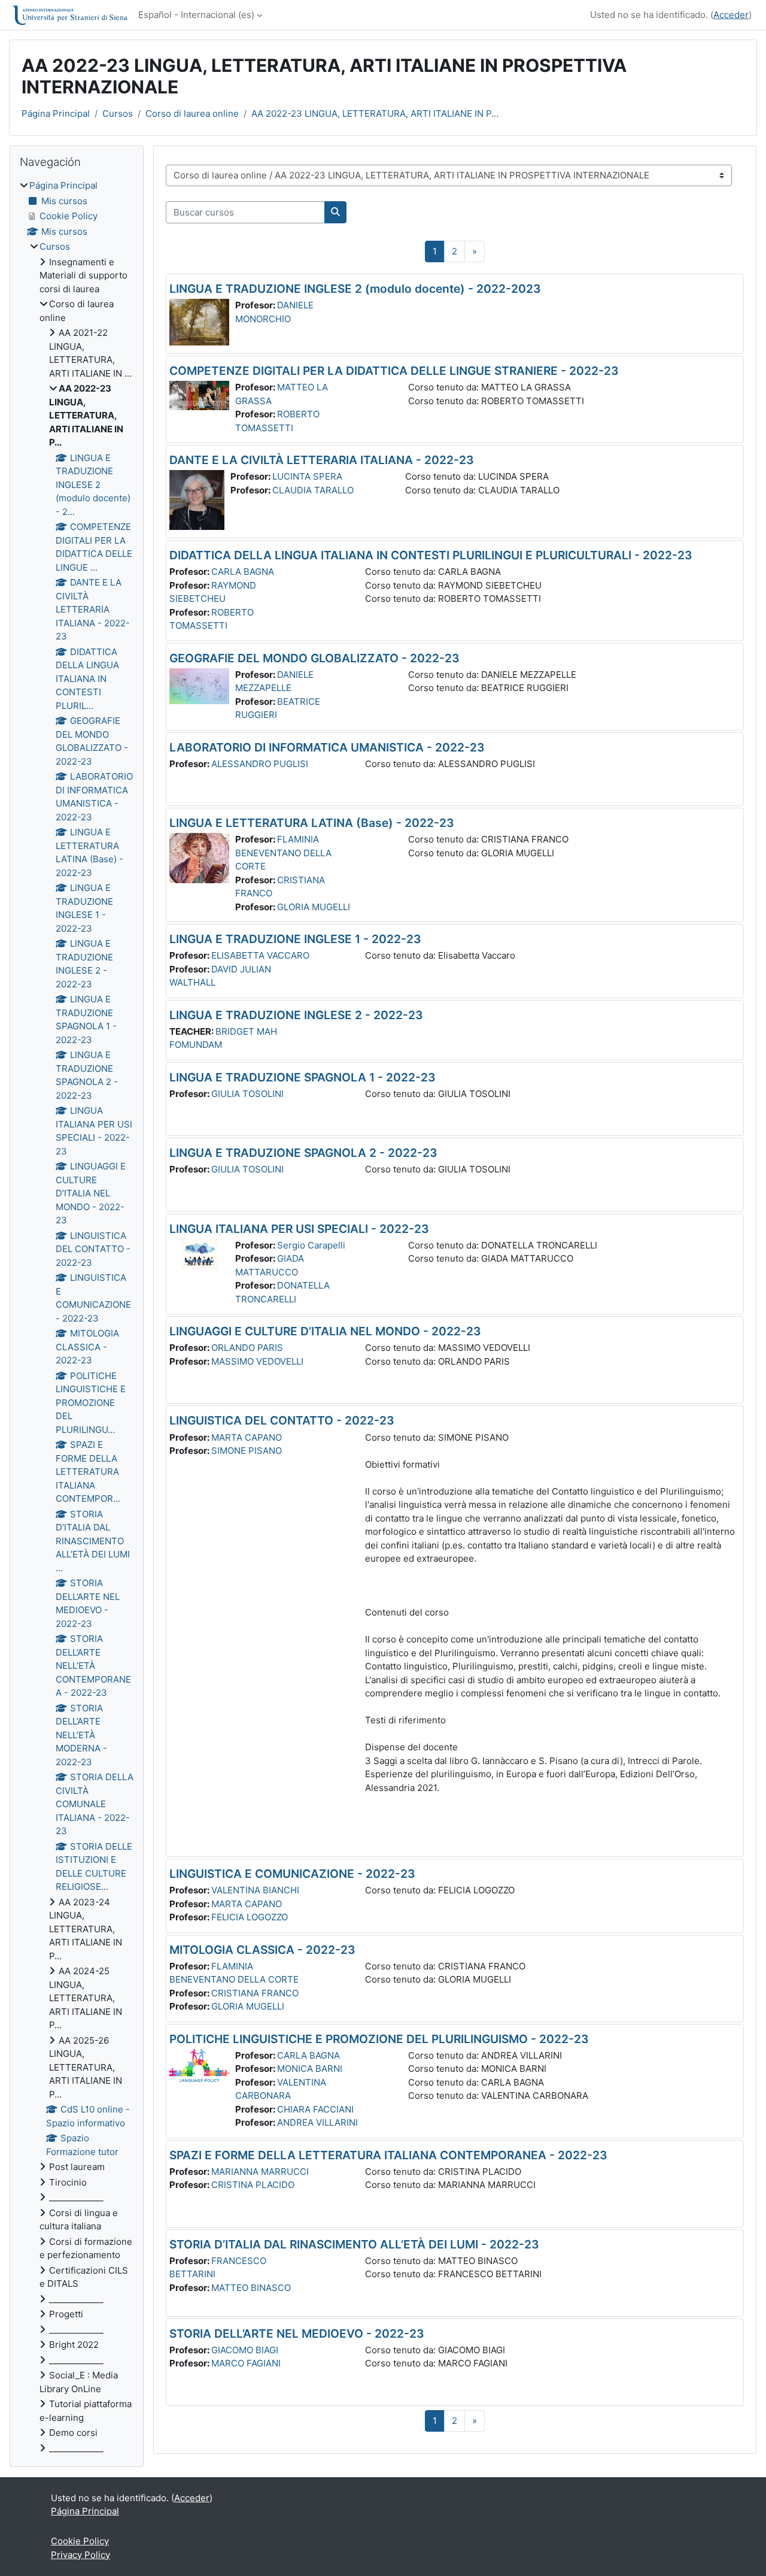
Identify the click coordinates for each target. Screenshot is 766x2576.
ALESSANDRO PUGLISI (260, 764)
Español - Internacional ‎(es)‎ (196, 15)
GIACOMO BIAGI (245, 2350)
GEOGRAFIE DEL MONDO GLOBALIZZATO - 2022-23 (314, 658)
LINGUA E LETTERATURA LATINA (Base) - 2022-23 (312, 823)
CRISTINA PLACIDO (253, 2185)
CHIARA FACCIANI (315, 2109)
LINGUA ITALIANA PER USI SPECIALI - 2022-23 (299, 1229)
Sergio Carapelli (311, 1245)
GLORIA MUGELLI (314, 907)
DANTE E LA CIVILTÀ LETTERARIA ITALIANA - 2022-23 (322, 460)
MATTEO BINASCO (251, 2288)
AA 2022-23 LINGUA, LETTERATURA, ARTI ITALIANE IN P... (375, 113)
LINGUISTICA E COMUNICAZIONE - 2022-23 (292, 1874)
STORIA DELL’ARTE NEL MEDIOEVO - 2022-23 (297, 2333)
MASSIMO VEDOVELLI (257, 1361)
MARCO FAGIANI (246, 2363)
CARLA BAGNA (243, 572)
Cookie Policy (80, 2541)
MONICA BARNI (310, 2069)
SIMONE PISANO (247, 1451)
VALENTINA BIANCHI (255, 1890)
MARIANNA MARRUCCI (260, 2172)
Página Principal (56, 113)
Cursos (118, 113)
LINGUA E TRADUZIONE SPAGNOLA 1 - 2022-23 (303, 1077)
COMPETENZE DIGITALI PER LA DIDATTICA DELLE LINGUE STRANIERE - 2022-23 (394, 371)
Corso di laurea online (192, 113)
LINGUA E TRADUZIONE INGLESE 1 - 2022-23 (295, 939)
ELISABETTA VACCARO (260, 955)
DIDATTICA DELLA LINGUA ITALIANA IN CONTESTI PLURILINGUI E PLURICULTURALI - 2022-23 (431, 555)
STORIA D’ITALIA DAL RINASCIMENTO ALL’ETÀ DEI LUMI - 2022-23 (354, 2244)
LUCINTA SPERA (307, 476)
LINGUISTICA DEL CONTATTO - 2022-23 (282, 1420)
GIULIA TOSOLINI (247, 1094)
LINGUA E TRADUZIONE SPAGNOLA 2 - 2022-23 (303, 1153)
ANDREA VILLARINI (317, 2122)
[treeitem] (77, 1317)
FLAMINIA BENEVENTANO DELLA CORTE (283, 853)
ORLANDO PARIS (247, 1348)
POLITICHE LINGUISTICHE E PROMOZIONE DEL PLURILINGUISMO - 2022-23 (379, 2039)
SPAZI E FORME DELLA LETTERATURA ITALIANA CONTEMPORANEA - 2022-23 (388, 2155)
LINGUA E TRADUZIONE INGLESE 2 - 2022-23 (296, 1015)
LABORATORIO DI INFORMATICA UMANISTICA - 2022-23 (327, 747)
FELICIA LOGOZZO (250, 1917)
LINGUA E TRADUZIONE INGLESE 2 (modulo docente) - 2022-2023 (355, 289)
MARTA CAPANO (247, 1437)
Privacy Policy (80, 2555)
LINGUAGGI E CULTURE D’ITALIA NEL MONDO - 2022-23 (325, 1331)
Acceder (731, 15)
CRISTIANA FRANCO (255, 1993)
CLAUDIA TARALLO (313, 490)
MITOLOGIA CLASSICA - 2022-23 (262, 1950)
